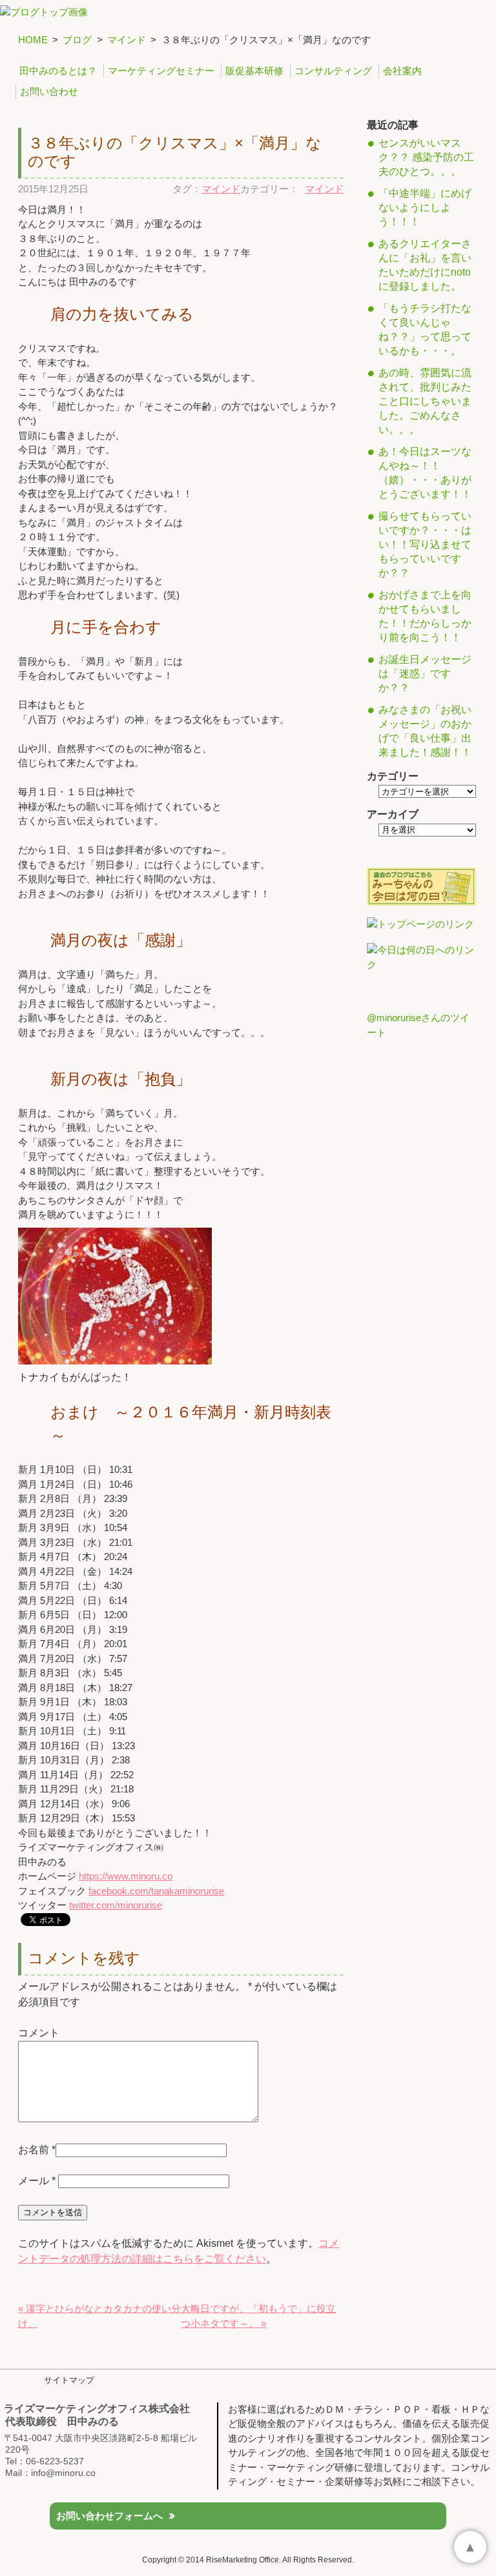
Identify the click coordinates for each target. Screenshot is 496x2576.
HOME (33, 40)
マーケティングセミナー (161, 71)
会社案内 (402, 71)
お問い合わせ (49, 91)
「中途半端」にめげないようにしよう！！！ (425, 208)
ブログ (77, 40)
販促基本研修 (254, 71)
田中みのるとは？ (58, 71)
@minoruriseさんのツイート (418, 1025)
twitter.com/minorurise (116, 1905)
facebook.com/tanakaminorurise (156, 1891)
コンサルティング (333, 71)
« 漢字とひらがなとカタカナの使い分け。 (99, 2316)
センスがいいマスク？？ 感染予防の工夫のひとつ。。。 (426, 157)
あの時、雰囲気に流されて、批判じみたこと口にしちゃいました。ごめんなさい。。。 (425, 401)
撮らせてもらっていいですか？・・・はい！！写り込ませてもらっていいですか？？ (425, 544)
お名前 (34, 2150)
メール (37, 2181)
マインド (127, 40)
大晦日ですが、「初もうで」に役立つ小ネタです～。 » (258, 2316)
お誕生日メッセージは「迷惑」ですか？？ (425, 674)
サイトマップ (69, 2380)
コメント (39, 2033)
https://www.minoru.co (126, 1876)
